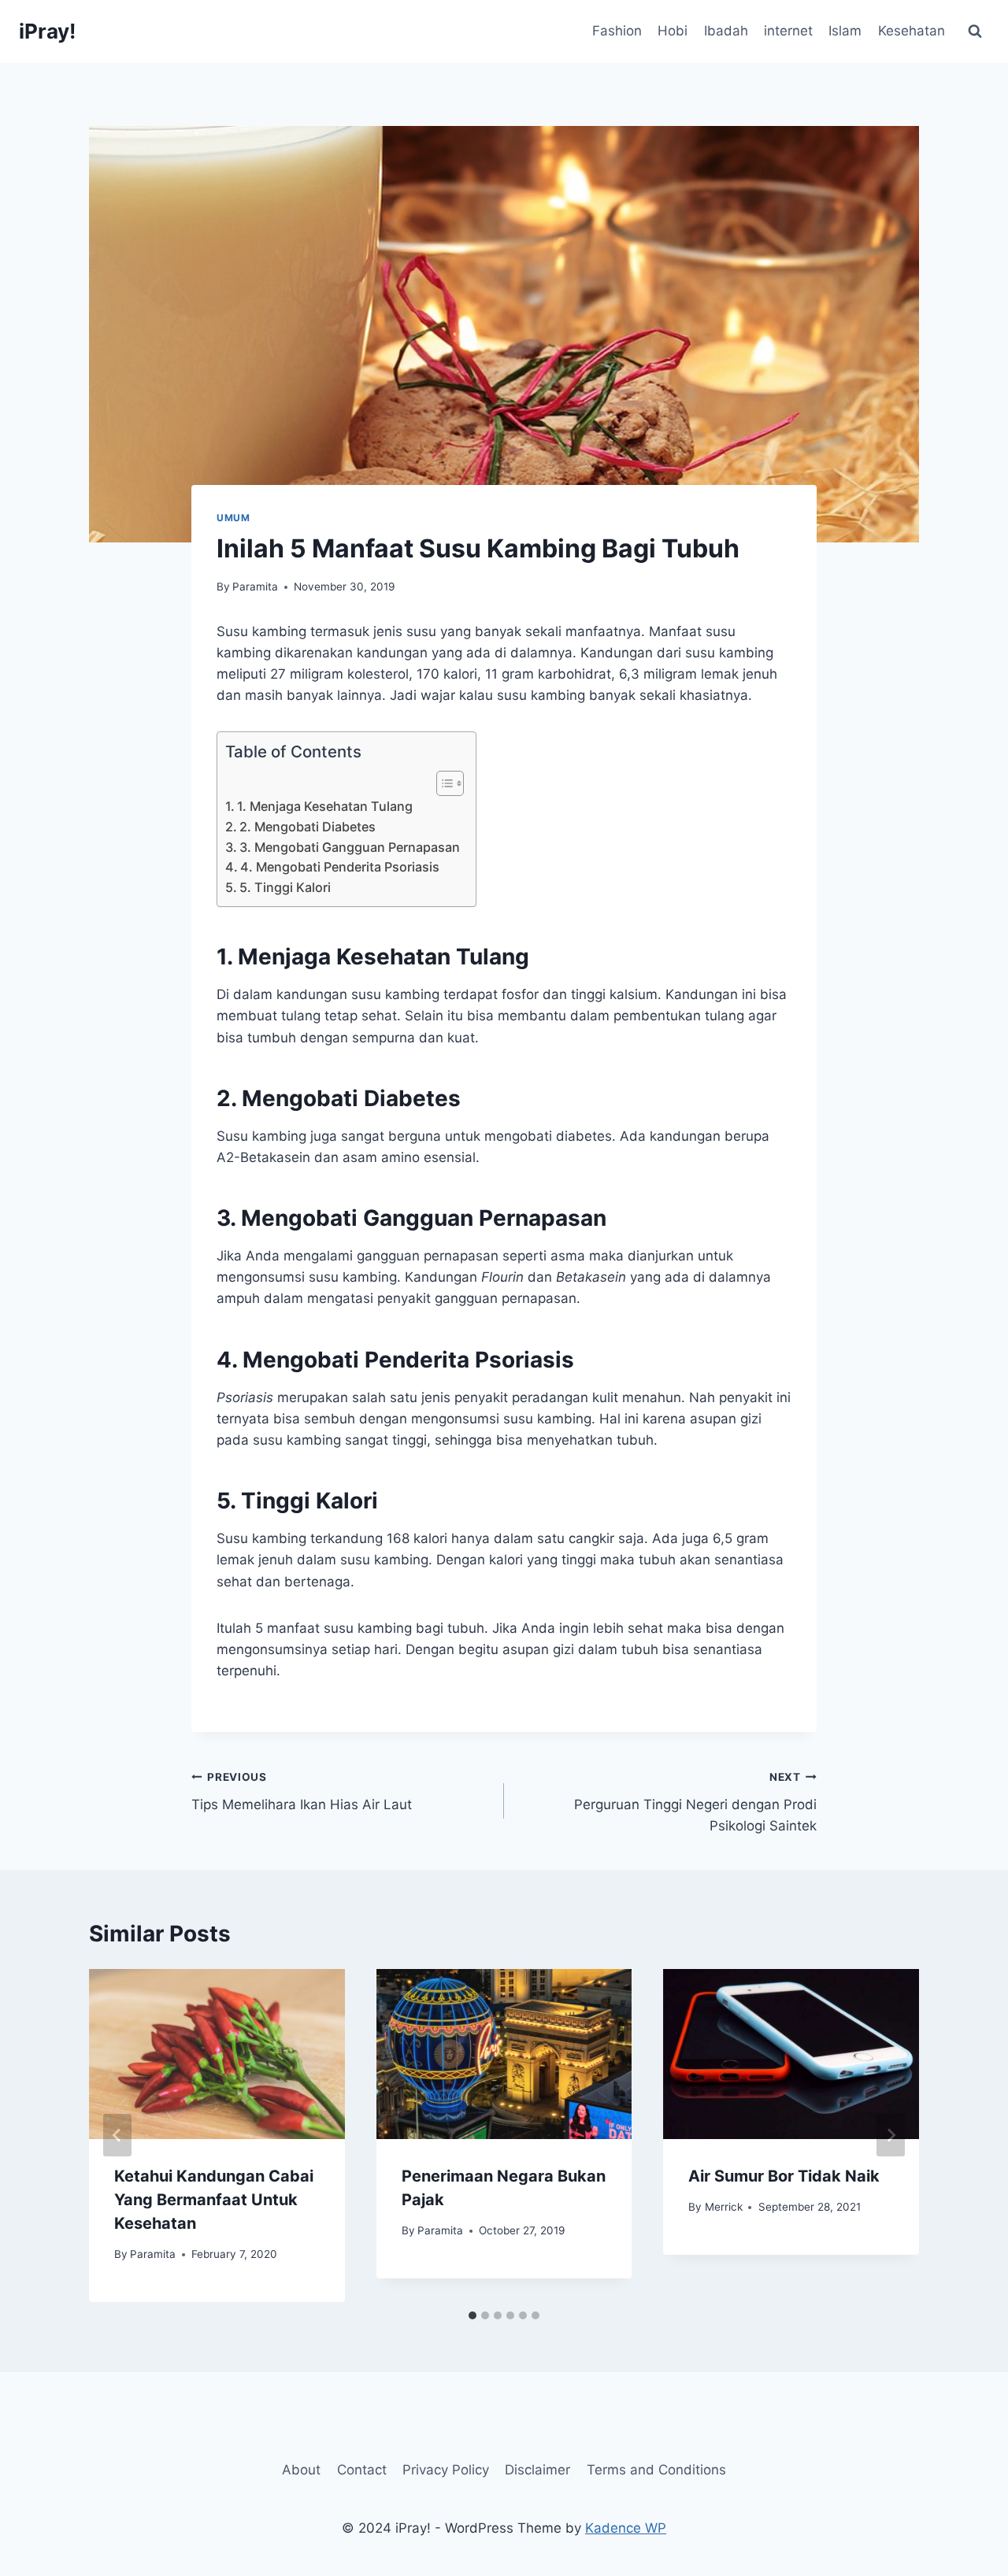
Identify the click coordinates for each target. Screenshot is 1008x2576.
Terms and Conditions (656, 2470)
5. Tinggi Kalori (285, 887)
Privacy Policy (446, 2470)
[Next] (891, 2135)
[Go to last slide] (117, 2135)
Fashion (617, 31)
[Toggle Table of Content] (442, 783)
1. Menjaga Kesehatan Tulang (325, 806)
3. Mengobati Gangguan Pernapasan (350, 847)
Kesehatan (912, 31)
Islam (845, 31)
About (301, 2470)
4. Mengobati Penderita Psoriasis (340, 867)
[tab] (472, 2315)
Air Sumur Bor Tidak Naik (784, 2176)
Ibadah (726, 31)
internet (788, 31)
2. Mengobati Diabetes (308, 827)
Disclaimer (537, 2470)
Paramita (255, 587)
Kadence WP (626, 2528)
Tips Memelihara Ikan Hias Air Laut (302, 1791)
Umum (233, 518)
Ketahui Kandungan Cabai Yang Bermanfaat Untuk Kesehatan (214, 2200)
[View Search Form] (975, 31)
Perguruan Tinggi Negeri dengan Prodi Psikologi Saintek (695, 1802)
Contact (362, 2470)
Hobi (673, 31)
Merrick (724, 2207)
